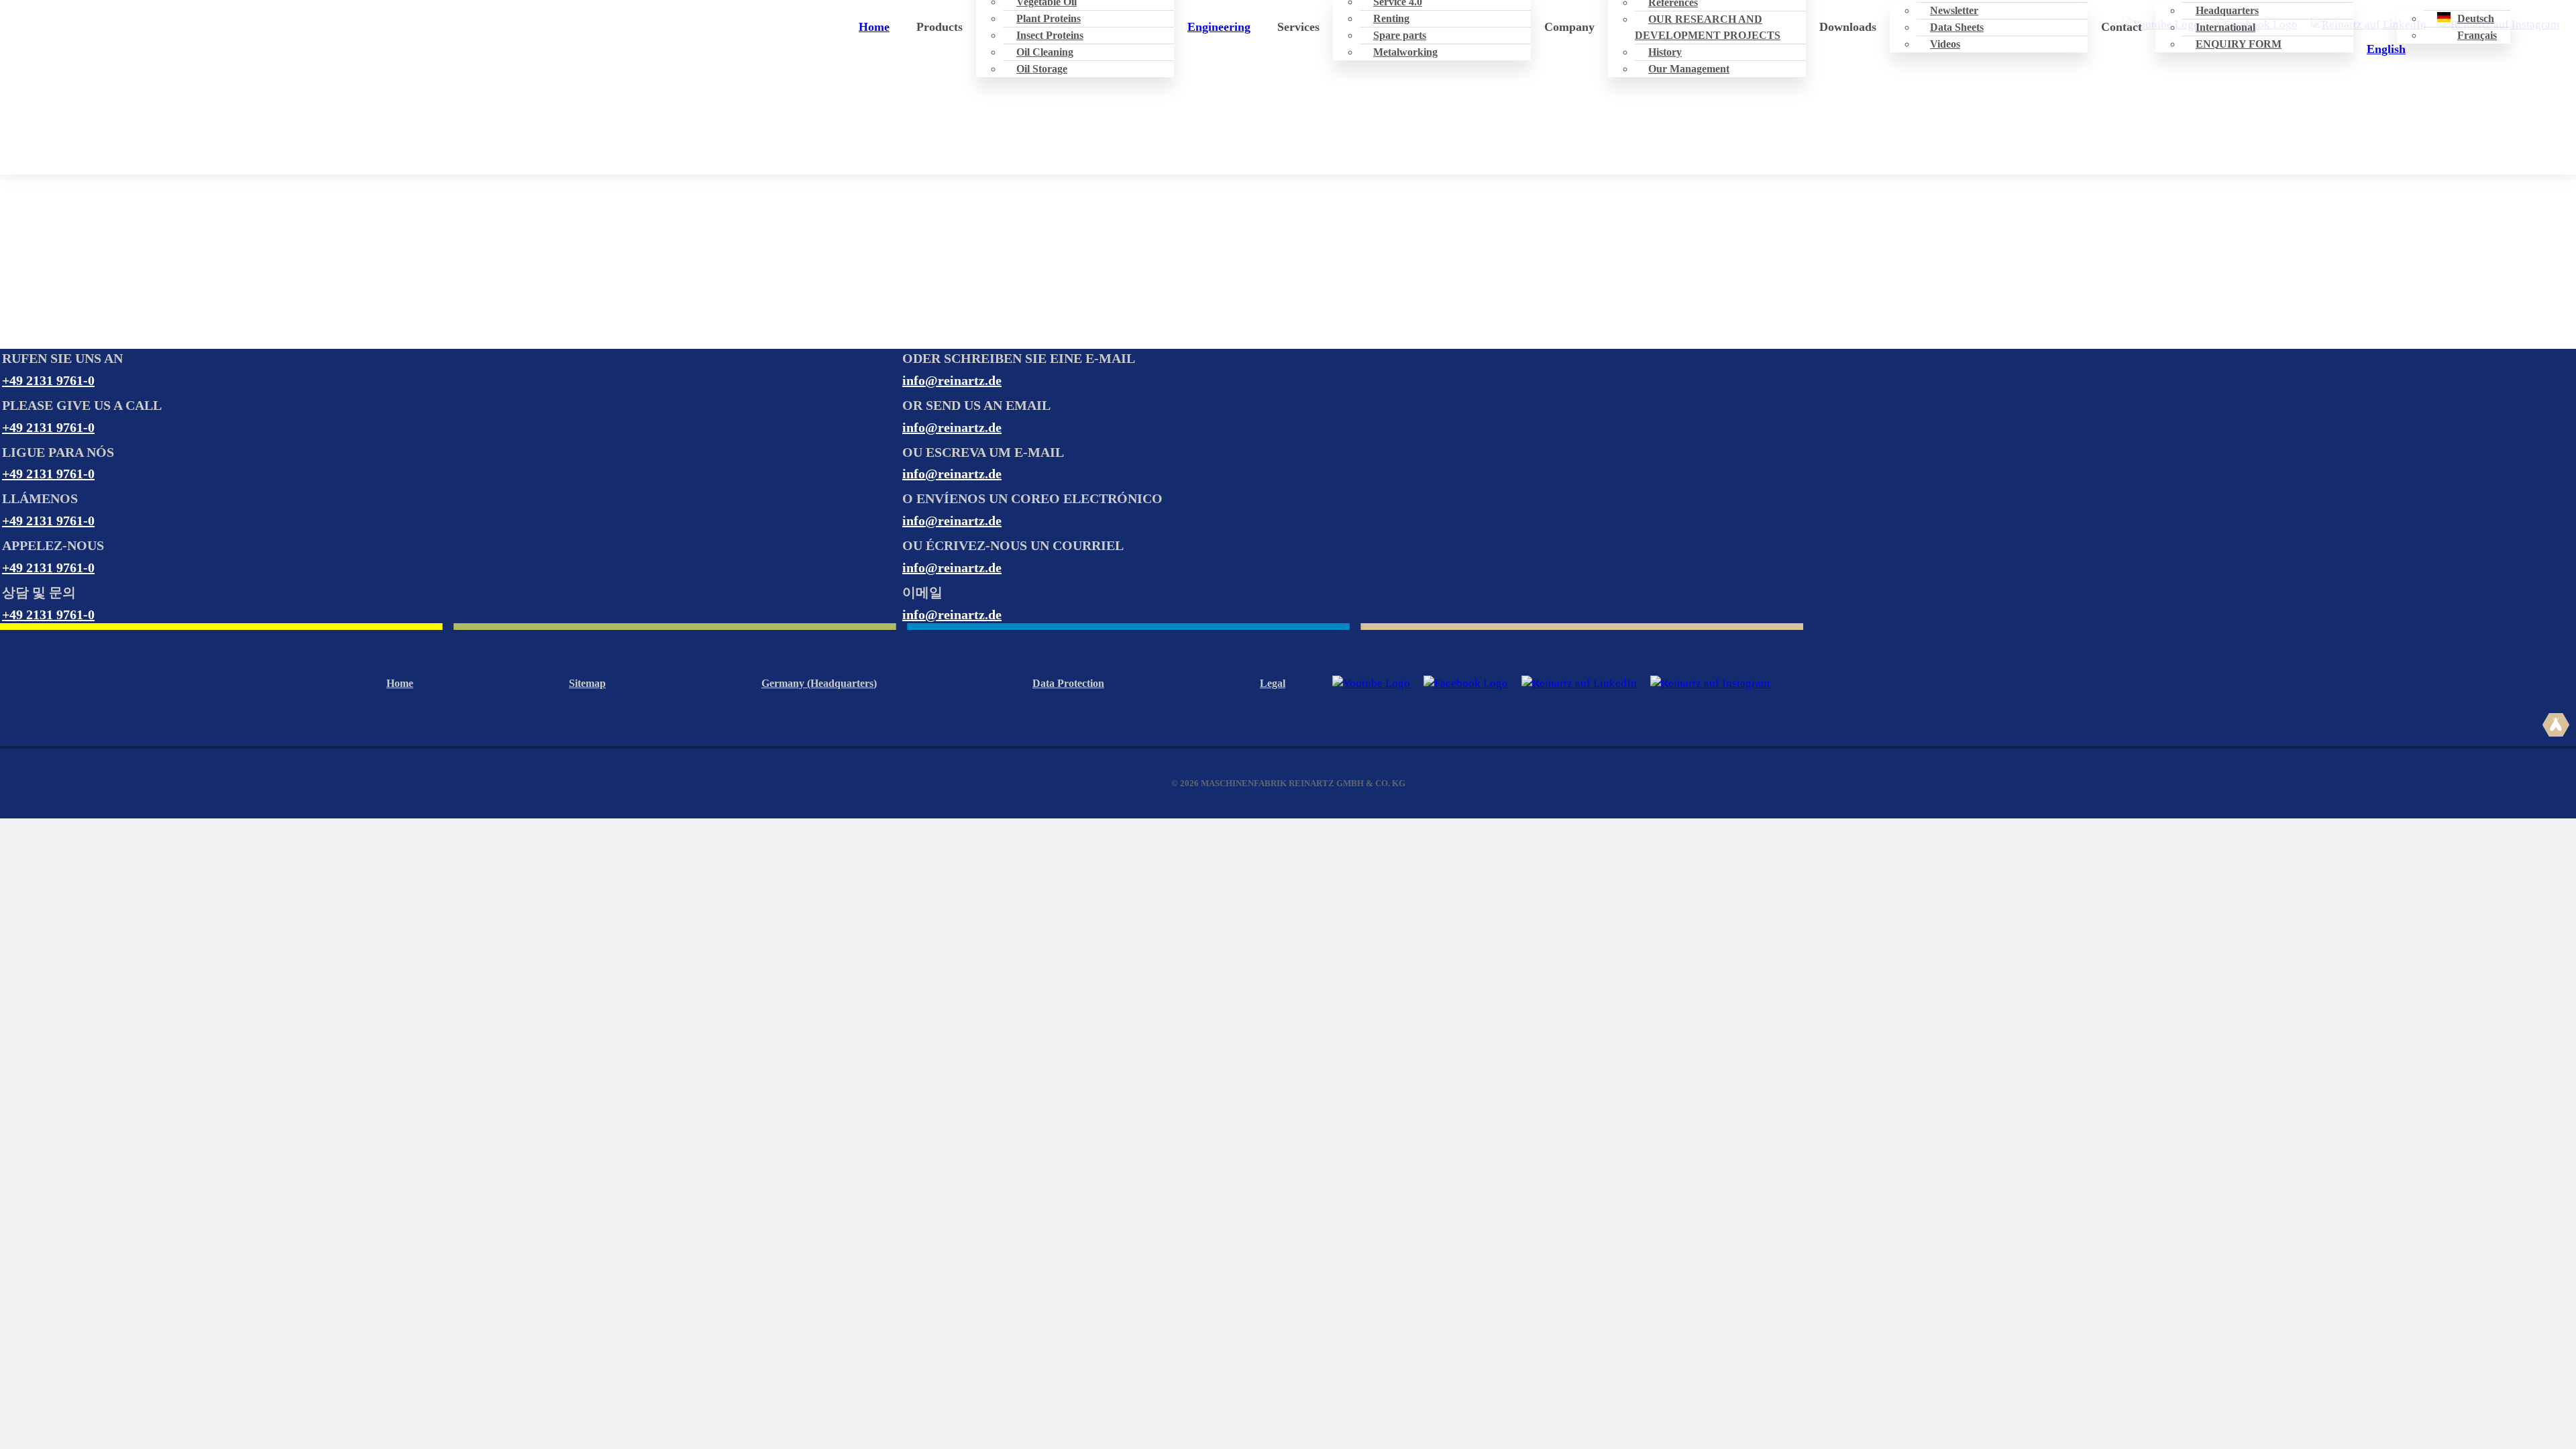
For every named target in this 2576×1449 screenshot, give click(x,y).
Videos (1945, 44)
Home (874, 27)
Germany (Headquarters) (819, 683)
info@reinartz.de (952, 380)
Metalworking (1405, 52)
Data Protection (1068, 683)
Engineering (1219, 27)
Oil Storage (1042, 69)
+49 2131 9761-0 (48, 380)
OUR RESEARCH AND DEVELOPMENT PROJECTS (1708, 27)
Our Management (1689, 69)
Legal (1273, 683)
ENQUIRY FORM (2239, 44)
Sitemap (587, 683)
